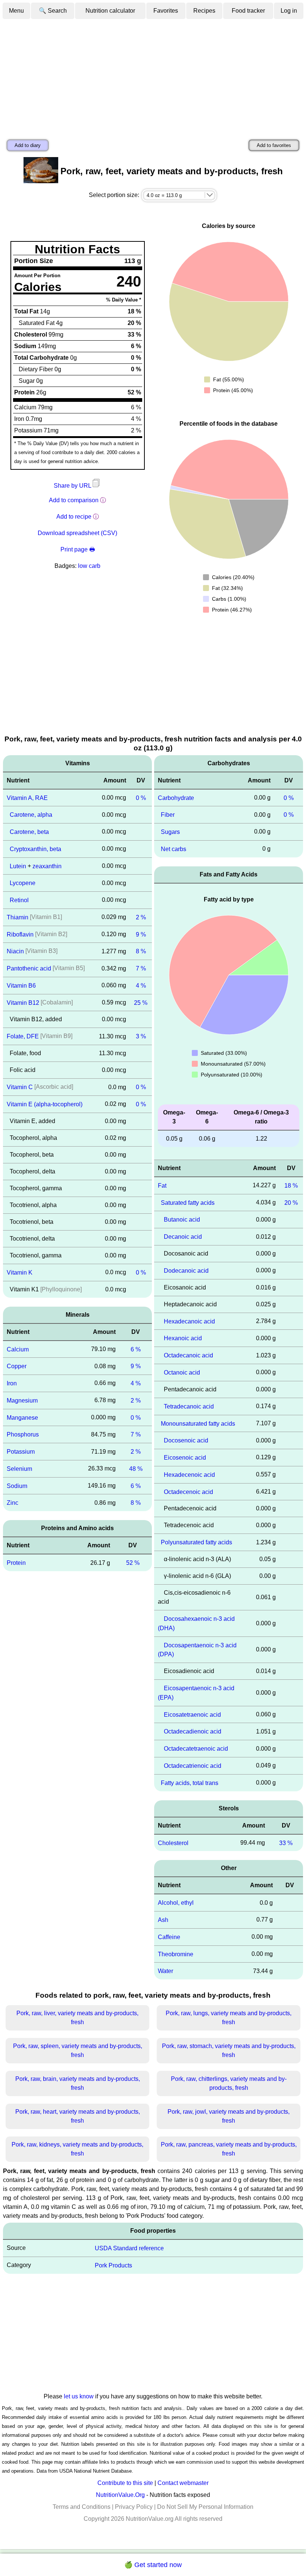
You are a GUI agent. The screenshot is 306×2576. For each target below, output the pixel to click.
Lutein (18, 866)
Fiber (168, 815)
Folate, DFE (23, 1036)
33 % (286, 1843)
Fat (162, 1186)
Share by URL (73, 486)
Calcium (18, 1349)
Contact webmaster (183, 2483)
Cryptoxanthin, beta (35, 849)
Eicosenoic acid (185, 1458)
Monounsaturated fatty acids (198, 1423)
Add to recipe (74, 517)
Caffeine (169, 1937)
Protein (16, 1563)
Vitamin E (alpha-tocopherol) (45, 1104)
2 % (141, 917)
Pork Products (113, 2265)
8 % (141, 951)
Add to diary (28, 145)
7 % (141, 968)
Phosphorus (23, 1434)
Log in (289, 11)
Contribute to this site (125, 2483)
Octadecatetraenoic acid (196, 1749)
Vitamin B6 (21, 986)
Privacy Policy (134, 2507)
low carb (89, 566)
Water (166, 1971)
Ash (163, 1920)
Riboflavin (20, 934)
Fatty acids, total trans (190, 1783)
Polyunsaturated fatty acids (196, 1542)
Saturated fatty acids (188, 1202)
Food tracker (248, 11)
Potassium (21, 1452)
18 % (291, 1186)
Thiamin (18, 917)
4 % (141, 986)
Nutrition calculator (110, 11)
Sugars (170, 832)
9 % (141, 934)
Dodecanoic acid (186, 1271)
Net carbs (174, 849)
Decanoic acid (183, 1237)
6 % (136, 1349)
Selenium (19, 1469)
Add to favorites (274, 145)
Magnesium (22, 1400)
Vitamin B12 (23, 1002)
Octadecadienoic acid (193, 1731)
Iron (12, 1383)
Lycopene (23, 883)
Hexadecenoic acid (189, 1475)
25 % (141, 1002)
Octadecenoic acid (188, 1492)
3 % (141, 1036)
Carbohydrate (176, 798)
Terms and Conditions (82, 2507)
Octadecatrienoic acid (193, 1766)
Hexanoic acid (183, 1338)
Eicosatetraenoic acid (192, 1714)
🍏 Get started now (153, 2565)
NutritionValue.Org (120, 2495)
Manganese (22, 1417)
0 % (141, 798)
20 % (291, 1202)
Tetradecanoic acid (189, 1406)
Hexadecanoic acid (189, 1321)
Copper (17, 1366)
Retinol (19, 900)
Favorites (166, 11)
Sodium (17, 1486)
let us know (79, 2396)
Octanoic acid (182, 1373)
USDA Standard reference (129, 2248)
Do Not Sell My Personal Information (205, 2507)
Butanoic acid (182, 1220)
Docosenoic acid (186, 1440)
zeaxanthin (47, 866)
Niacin (15, 951)
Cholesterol (173, 1843)
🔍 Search (53, 11)
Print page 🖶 (78, 549)
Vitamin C (20, 1087)
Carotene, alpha (31, 815)
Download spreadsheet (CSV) (77, 533)
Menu (16, 11)
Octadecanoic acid (188, 1355)
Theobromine (176, 1954)
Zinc (13, 1503)
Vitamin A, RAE (27, 798)
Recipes (204, 11)
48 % (136, 1469)
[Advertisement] (153, 76)
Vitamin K (20, 1273)
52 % (133, 1563)
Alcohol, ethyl (176, 1903)
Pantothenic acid (29, 968)
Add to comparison (74, 500)
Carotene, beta (29, 832)
